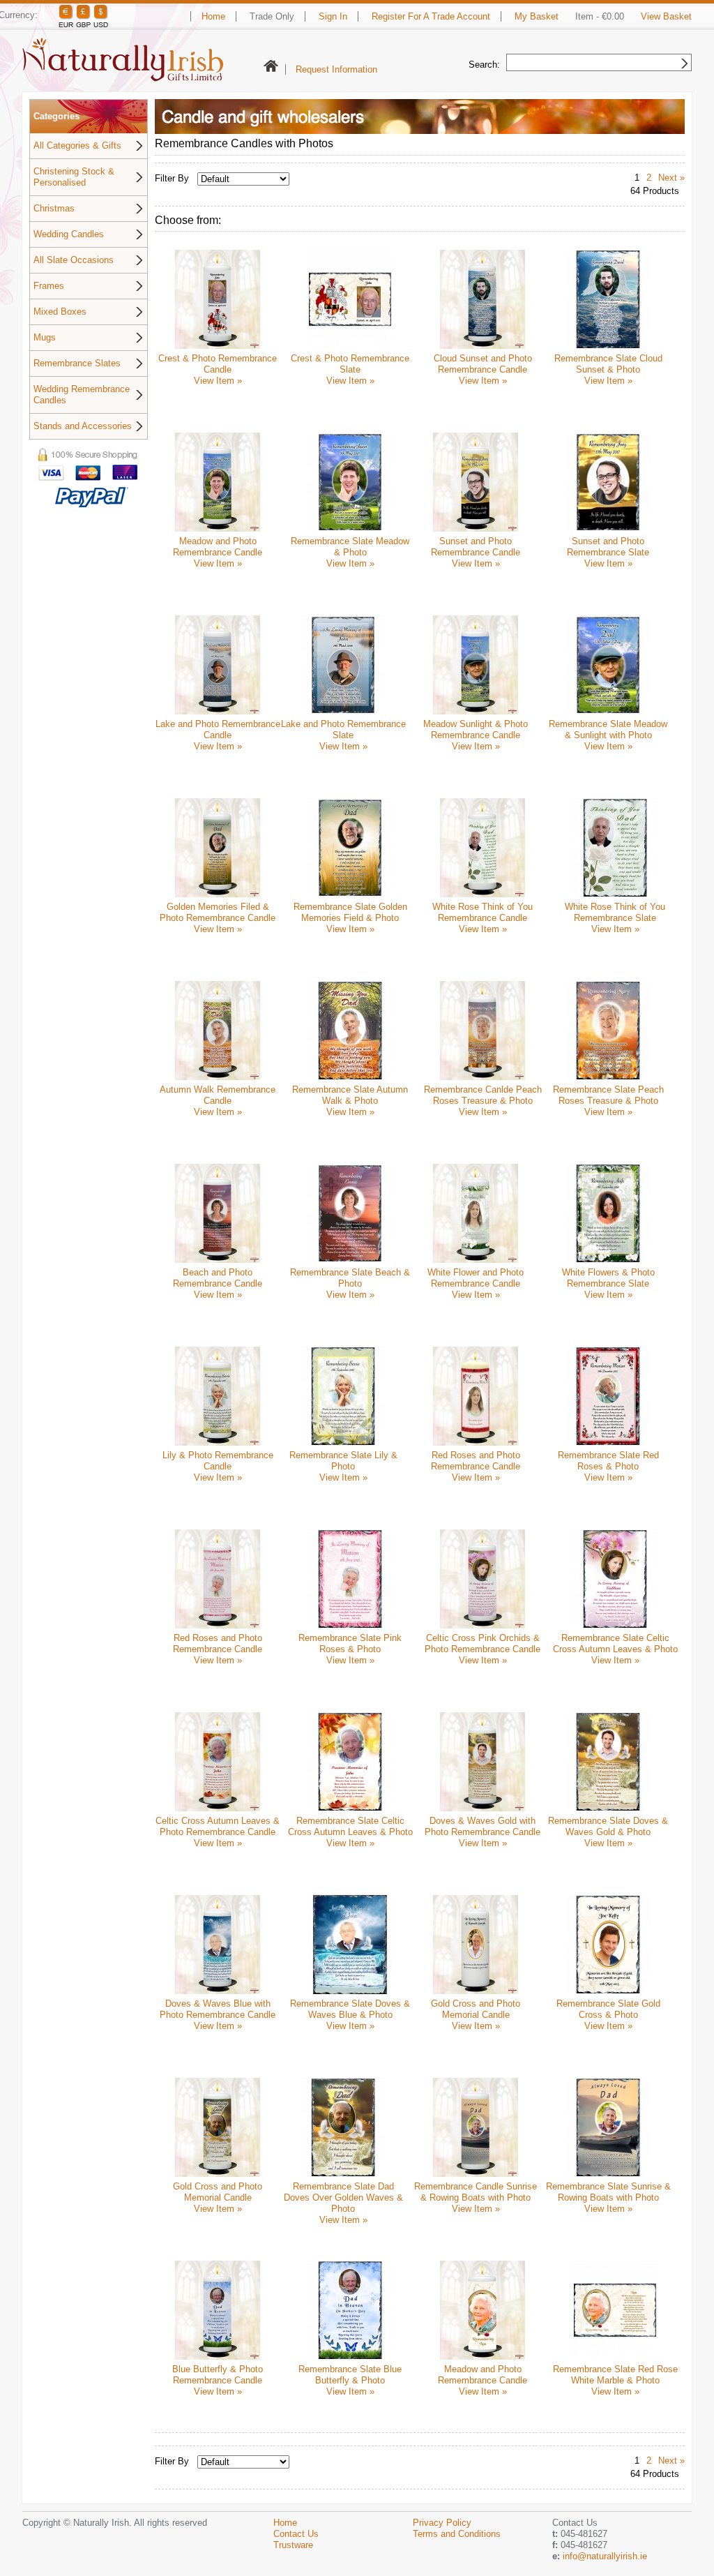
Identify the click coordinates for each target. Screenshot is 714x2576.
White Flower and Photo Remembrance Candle (476, 1278)
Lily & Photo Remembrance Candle (218, 1461)
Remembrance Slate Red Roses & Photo (608, 1461)
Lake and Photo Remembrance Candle (218, 729)
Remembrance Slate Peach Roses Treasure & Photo (608, 1095)
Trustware (293, 2545)
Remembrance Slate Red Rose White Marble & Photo (615, 2375)
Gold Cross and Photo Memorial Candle (476, 2009)
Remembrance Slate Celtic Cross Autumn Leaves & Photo (615, 1643)
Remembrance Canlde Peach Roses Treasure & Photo (483, 1095)
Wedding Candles (69, 234)
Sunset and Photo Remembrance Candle (476, 547)
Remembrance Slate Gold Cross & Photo (608, 2009)
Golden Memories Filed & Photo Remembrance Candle (218, 912)
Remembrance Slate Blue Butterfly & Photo (350, 2375)
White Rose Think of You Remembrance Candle (483, 912)
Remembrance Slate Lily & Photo (343, 1461)
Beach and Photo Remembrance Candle (218, 1278)
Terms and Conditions (457, 2534)
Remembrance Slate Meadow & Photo (350, 547)
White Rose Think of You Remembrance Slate (615, 912)
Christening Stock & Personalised (74, 177)
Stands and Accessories (83, 426)
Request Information (336, 69)
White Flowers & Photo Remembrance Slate (608, 1278)
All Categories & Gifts (77, 145)
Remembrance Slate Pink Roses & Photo (350, 1643)
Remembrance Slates (77, 363)
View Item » (218, 381)
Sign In (333, 16)
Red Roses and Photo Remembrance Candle (476, 1461)
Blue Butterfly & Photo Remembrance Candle (218, 2375)
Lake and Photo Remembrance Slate (343, 729)
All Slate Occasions (74, 260)
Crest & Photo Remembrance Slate (350, 364)
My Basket (537, 16)
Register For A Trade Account (431, 16)
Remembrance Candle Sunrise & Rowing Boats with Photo (476, 2192)
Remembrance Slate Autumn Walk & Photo (350, 1095)
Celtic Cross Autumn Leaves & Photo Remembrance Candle (218, 1826)
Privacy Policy (442, 2523)
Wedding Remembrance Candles (82, 395)
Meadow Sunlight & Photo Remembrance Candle (476, 729)
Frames (49, 286)
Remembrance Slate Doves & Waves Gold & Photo (608, 1826)
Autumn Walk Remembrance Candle (218, 1095)
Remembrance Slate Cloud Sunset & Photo (608, 364)
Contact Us (296, 2534)
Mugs (45, 337)
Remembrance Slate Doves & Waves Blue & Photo (350, 2009)
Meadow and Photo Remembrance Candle (218, 547)
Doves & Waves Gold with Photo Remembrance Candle (483, 1826)
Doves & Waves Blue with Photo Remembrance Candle (218, 2009)
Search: (484, 65)
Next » (671, 178)
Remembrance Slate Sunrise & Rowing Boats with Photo (608, 2192)
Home (213, 16)
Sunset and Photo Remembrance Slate (608, 547)
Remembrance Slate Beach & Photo (350, 1278)
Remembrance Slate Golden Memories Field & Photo (350, 912)
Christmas (54, 208)
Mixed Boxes (60, 312)
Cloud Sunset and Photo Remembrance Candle (483, 364)
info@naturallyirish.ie (605, 2556)
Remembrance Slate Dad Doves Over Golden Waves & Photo (343, 2197)
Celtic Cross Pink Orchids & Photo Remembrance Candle (483, 1643)
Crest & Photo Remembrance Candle (218, 364)
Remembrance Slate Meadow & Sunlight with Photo (608, 729)
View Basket (666, 16)
